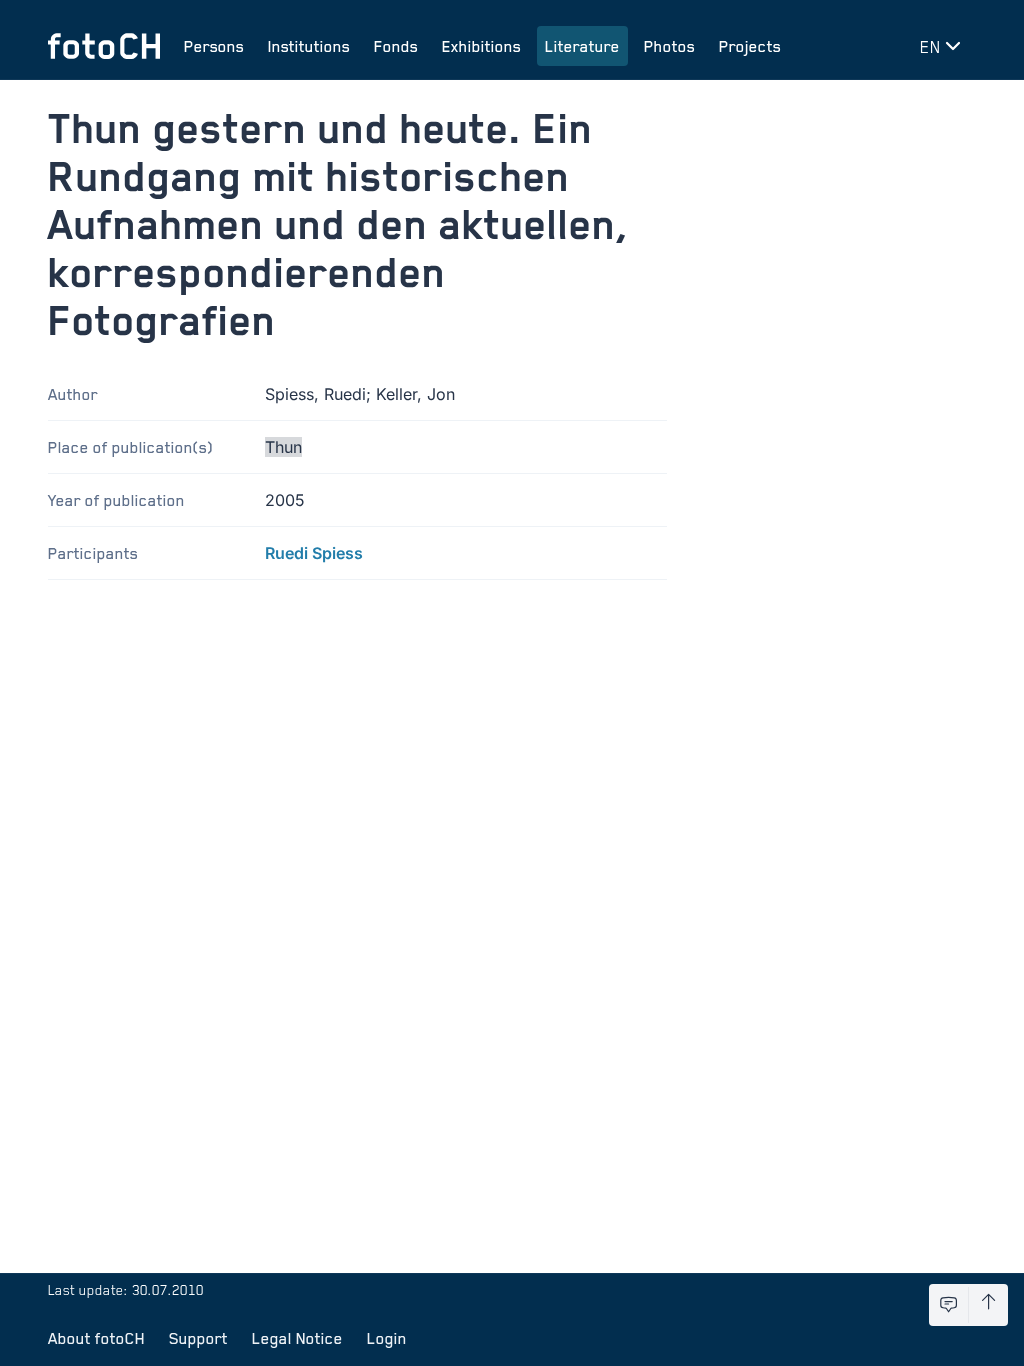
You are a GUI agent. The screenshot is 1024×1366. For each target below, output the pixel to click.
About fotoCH (96, 1338)
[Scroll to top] (988, 1305)
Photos (669, 46)
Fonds (396, 46)
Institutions (309, 46)
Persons (214, 46)
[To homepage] (104, 46)
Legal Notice (297, 1338)
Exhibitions (481, 46)
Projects (750, 46)
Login (387, 1338)
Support (198, 1338)
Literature (582, 46)
